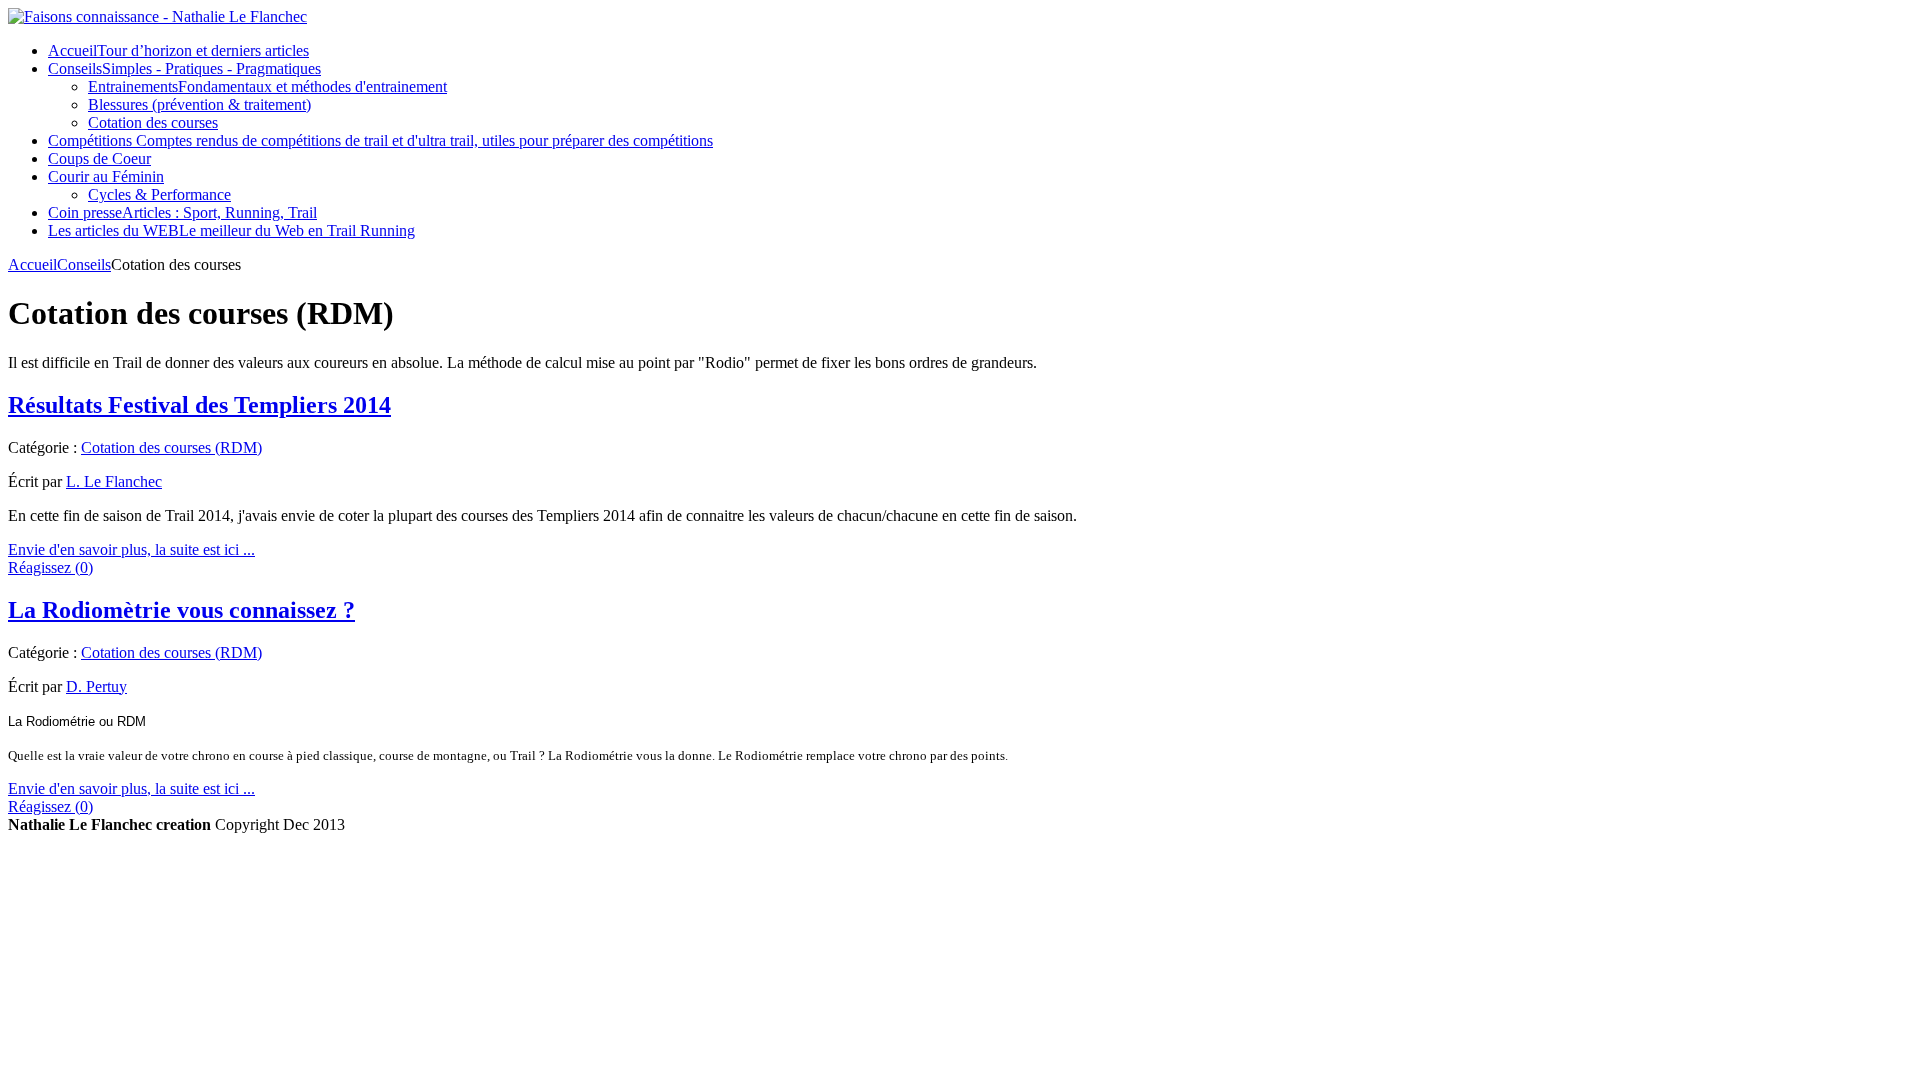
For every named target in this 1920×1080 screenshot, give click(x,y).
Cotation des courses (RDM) (171, 447)
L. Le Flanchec (114, 481)
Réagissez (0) (50, 567)
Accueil (32, 264)
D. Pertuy (96, 686)
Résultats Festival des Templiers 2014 (199, 405)
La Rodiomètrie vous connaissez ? (181, 610)
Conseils (84, 264)
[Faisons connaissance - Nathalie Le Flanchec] (157, 16)
